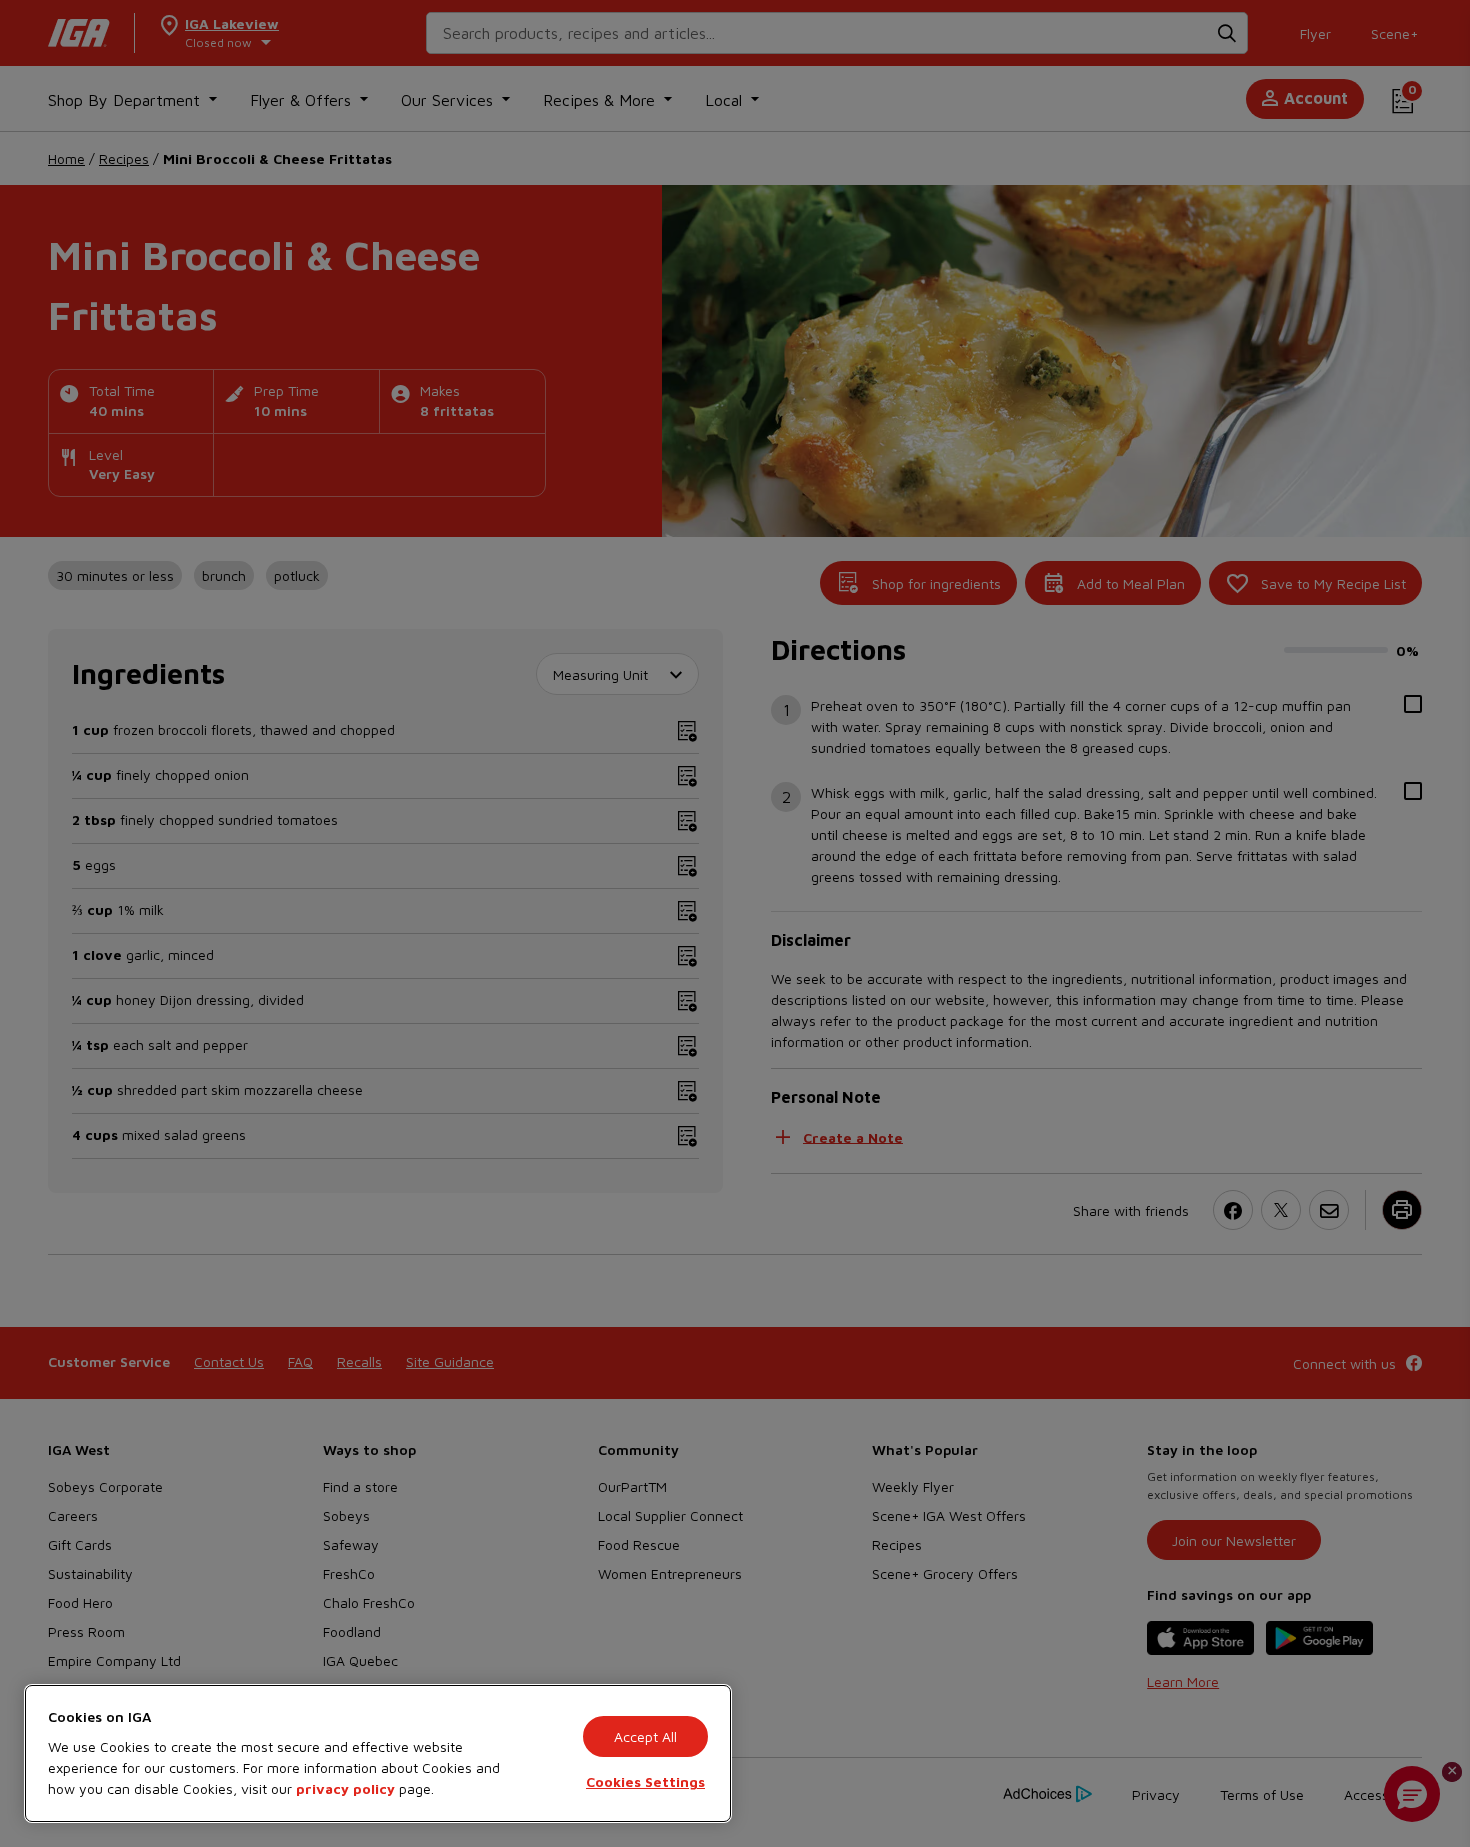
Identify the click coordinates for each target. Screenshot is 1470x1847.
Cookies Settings (645, 1781)
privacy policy (345, 1788)
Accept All (645, 1736)
